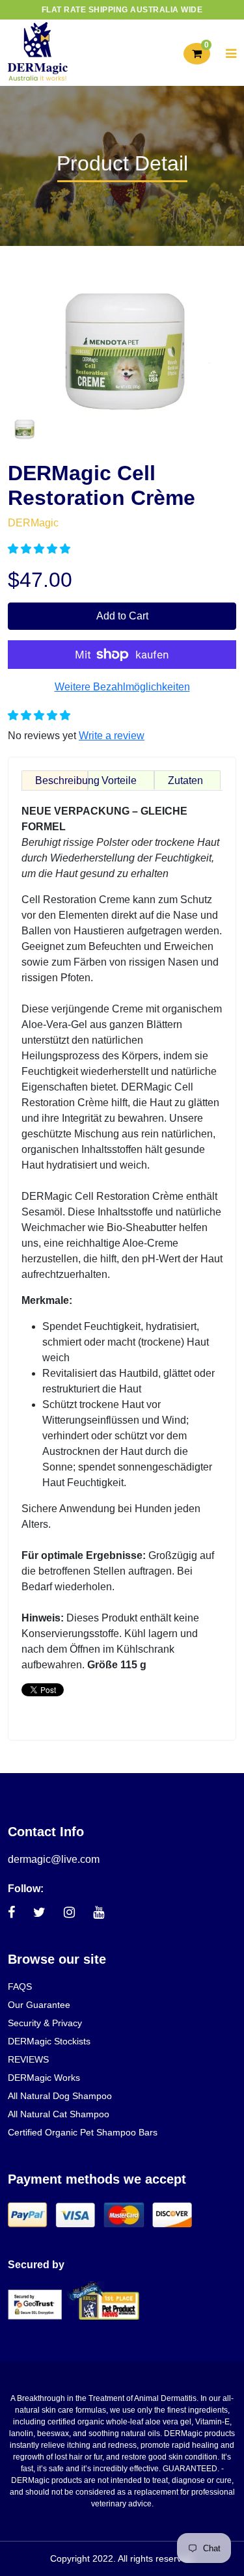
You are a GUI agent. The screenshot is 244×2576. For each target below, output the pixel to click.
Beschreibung (61, 780)
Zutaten (185, 780)
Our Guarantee (39, 2005)
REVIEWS (28, 2059)
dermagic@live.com (54, 1859)
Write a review (112, 736)
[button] (40, 549)
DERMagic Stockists (49, 2041)
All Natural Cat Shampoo (59, 2114)
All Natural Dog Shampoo (60, 2096)
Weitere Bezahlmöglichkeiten (122, 687)
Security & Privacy (45, 2023)
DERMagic (33, 523)
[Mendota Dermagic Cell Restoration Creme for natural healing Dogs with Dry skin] (24, 427)
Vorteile (119, 780)
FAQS (20, 1986)
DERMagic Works (44, 2078)
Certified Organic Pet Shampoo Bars (83, 2132)
